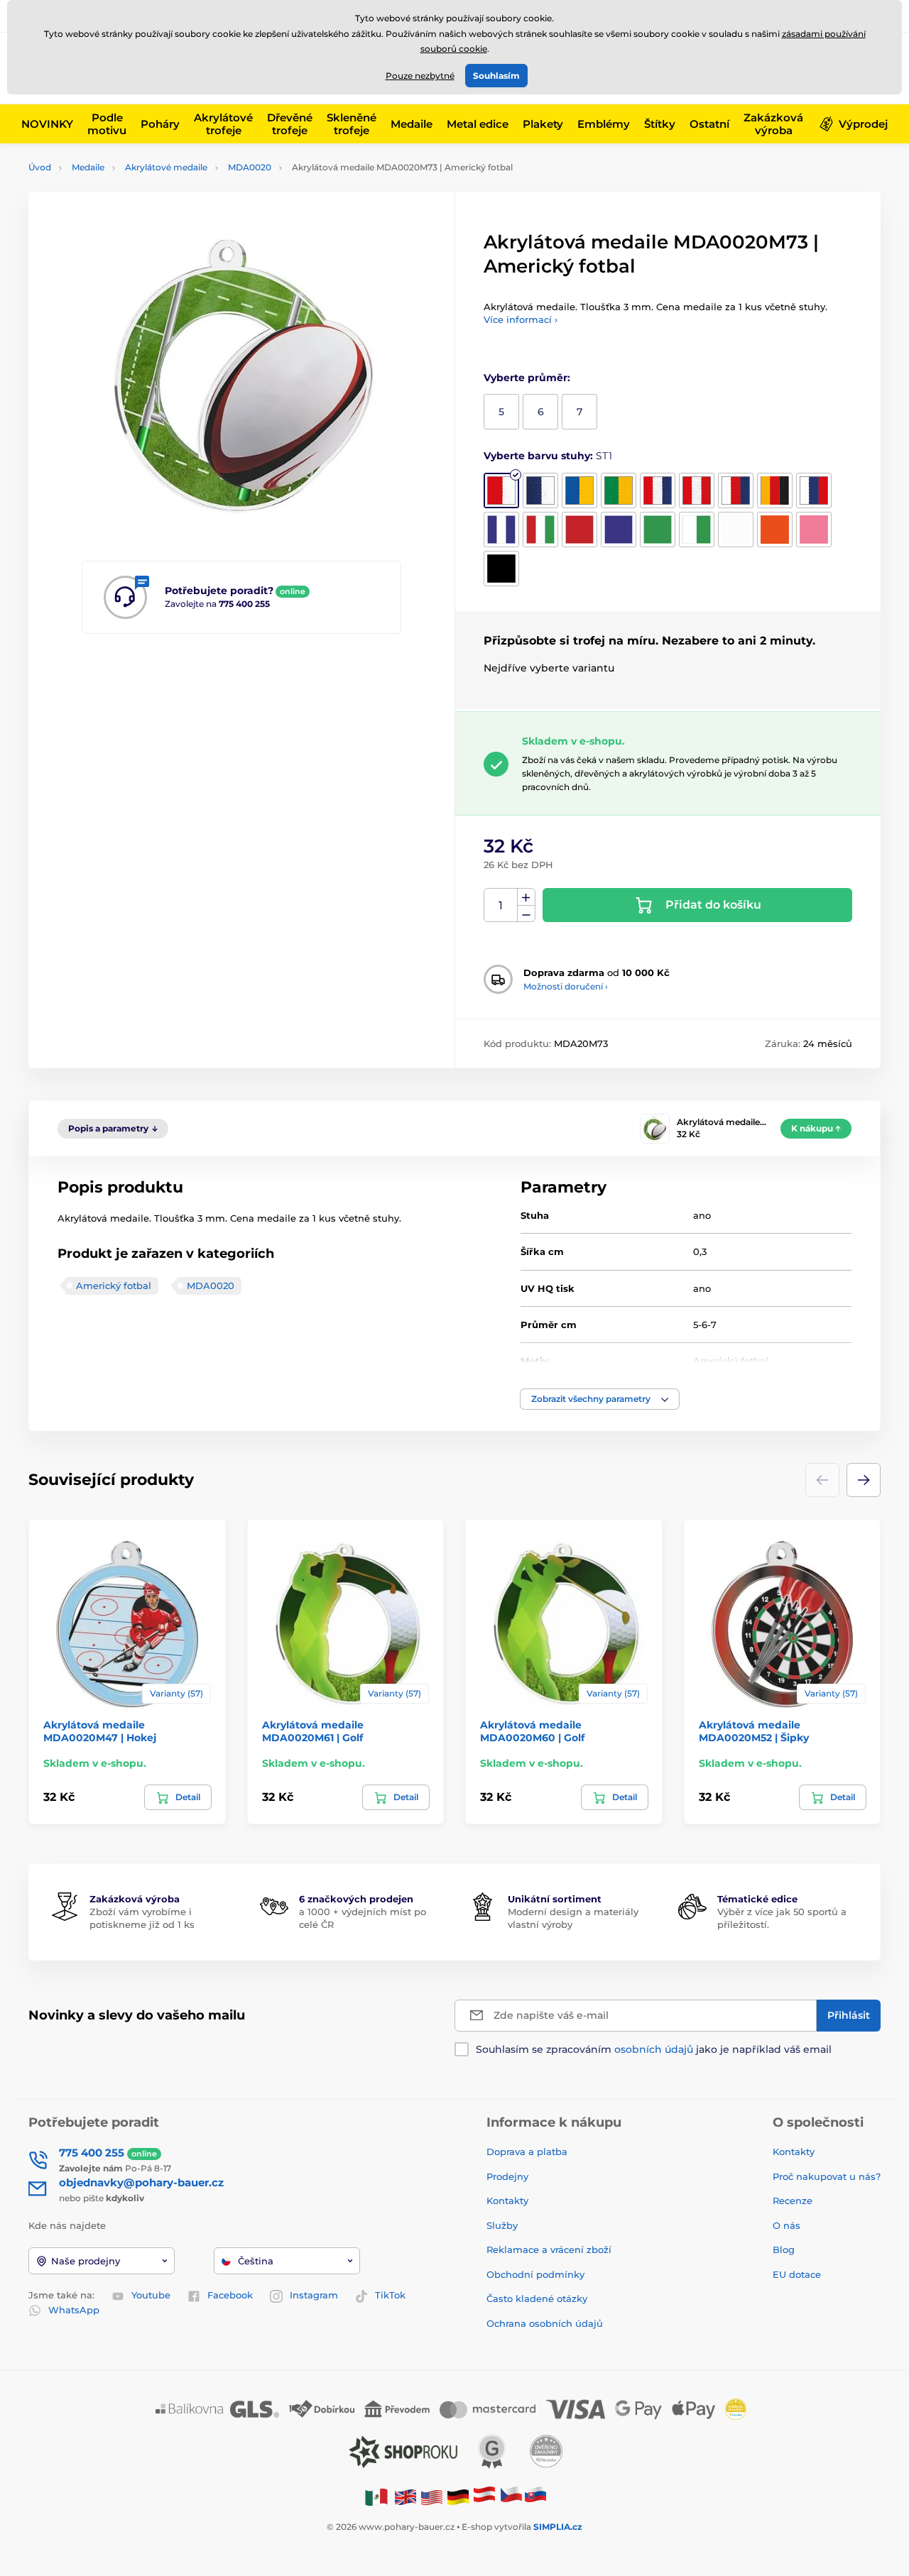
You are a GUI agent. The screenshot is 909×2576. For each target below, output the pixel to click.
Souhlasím (496, 76)
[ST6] (697, 490)
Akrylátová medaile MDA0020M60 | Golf (532, 1731)
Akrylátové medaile (166, 167)
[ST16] (736, 530)
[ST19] (501, 569)
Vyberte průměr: (527, 378)
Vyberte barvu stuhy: (548, 456)
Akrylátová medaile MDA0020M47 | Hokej (100, 1731)
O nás (786, 2225)
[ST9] (814, 490)
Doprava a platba (527, 2152)
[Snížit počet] (526, 914)
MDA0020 (250, 167)
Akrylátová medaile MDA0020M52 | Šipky (754, 1731)
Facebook (230, 2295)
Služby (502, 2225)
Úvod (40, 167)
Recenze (793, 2200)
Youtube (151, 2295)
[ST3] (579, 490)
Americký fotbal (114, 1286)
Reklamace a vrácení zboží (550, 2249)
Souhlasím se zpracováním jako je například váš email (654, 2049)
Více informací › (521, 319)
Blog (784, 2249)
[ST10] (501, 530)
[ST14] (658, 530)
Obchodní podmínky (535, 2274)
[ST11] (540, 530)
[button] (600, 1399)
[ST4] (619, 490)
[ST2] (540, 490)
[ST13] (619, 530)
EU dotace (797, 2274)
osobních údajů (654, 2049)
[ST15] (697, 530)
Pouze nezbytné (420, 76)
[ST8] (775, 490)
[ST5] (658, 490)
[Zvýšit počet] (526, 897)
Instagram (314, 2295)
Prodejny (507, 2176)
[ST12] (579, 530)
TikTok (390, 2295)
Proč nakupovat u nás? (827, 2176)
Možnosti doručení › (566, 986)
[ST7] (736, 490)
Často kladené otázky (537, 2298)
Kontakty (507, 2200)
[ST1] (501, 490)
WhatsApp (74, 2310)
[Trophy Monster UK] (405, 2497)
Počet (501, 905)
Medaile (88, 167)
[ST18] (814, 530)
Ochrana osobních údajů (545, 2323)
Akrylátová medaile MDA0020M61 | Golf (313, 1731)
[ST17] (775, 530)
